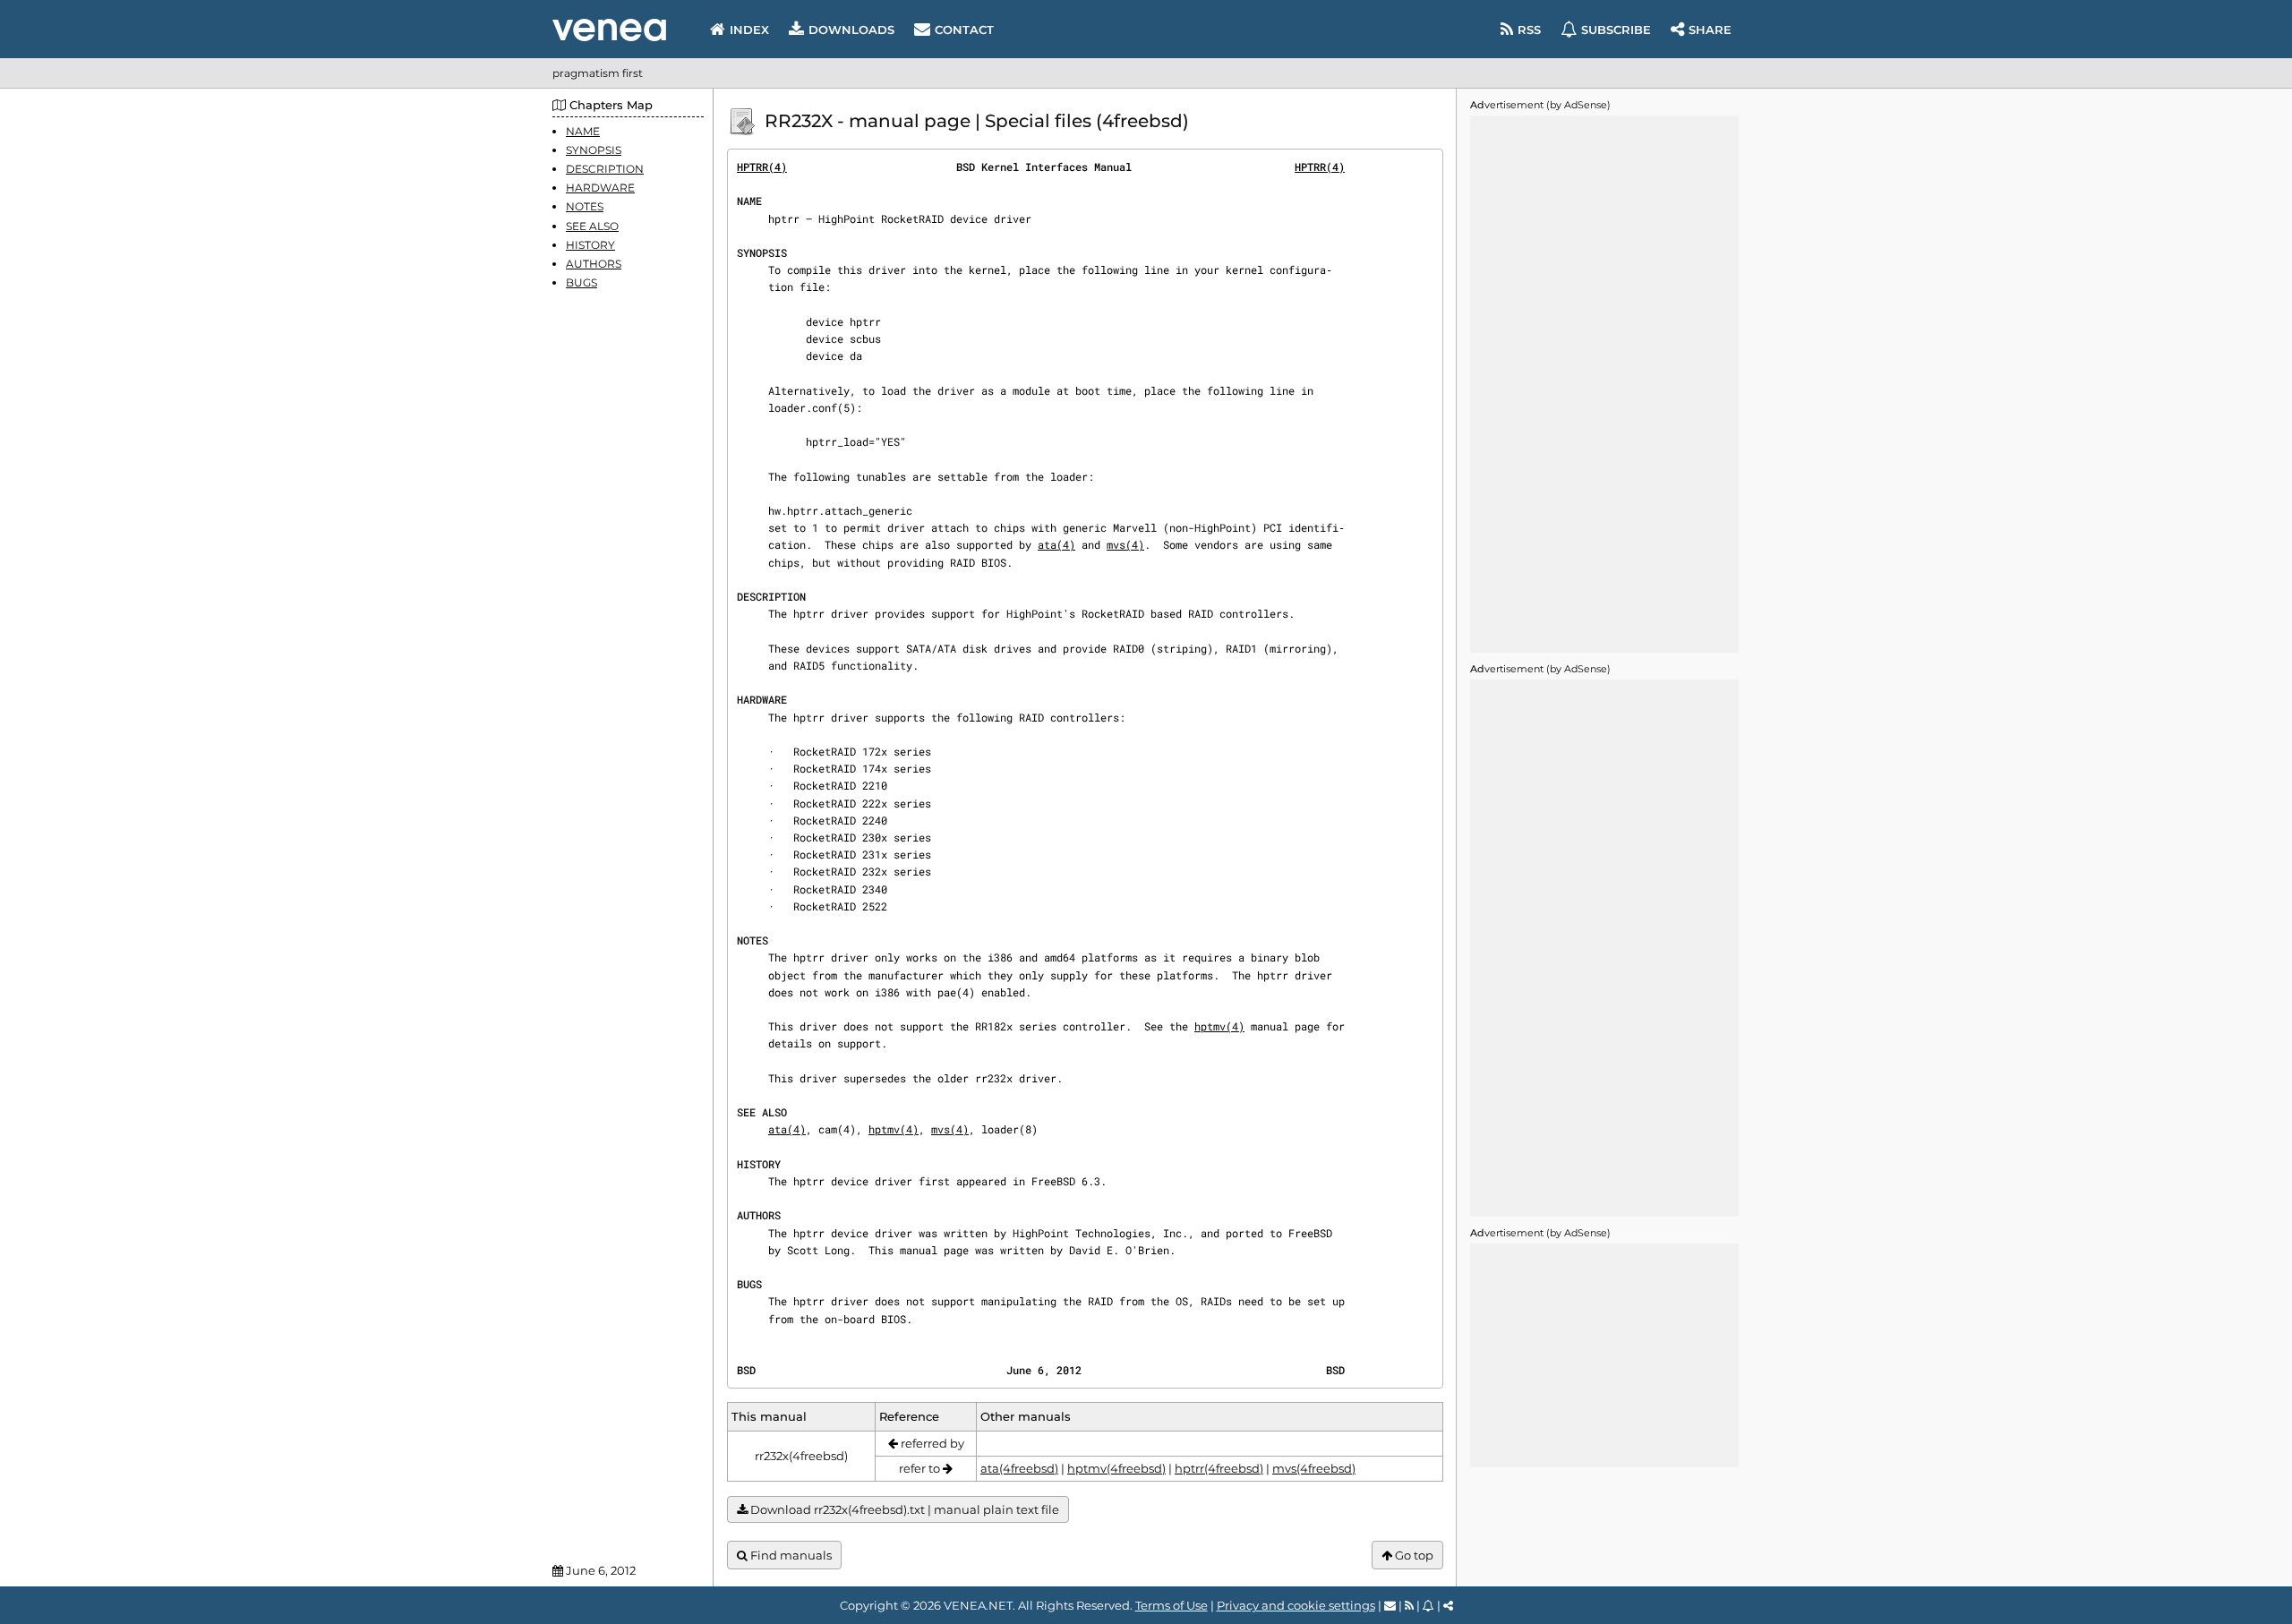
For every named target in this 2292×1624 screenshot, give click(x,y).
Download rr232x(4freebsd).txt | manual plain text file (903, 1509)
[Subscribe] (1428, 1605)
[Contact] (1390, 1605)
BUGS (582, 283)
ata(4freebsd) (1019, 1468)
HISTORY (590, 245)
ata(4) (1056, 544)
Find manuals (790, 1555)
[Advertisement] (1604, 384)
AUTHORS (594, 264)
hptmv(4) (1219, 1026)
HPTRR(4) (762, 167)
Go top (1413, 1555)
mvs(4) (1125, 544)
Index (749, 30)
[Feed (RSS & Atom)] (1409, 1605)
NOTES (585, 207)
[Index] (609, 30)
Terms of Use (1172, 1605)
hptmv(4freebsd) (1116, 1468)
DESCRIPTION (605, 169)
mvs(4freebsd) (1314, 1468)
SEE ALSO (592, 226)
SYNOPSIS (594, 150)
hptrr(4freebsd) (1219, 1468)
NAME (583, 131)
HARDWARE (600, 188)
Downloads (851, 30)
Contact (964, 30)
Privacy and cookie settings (1296, 1605)
